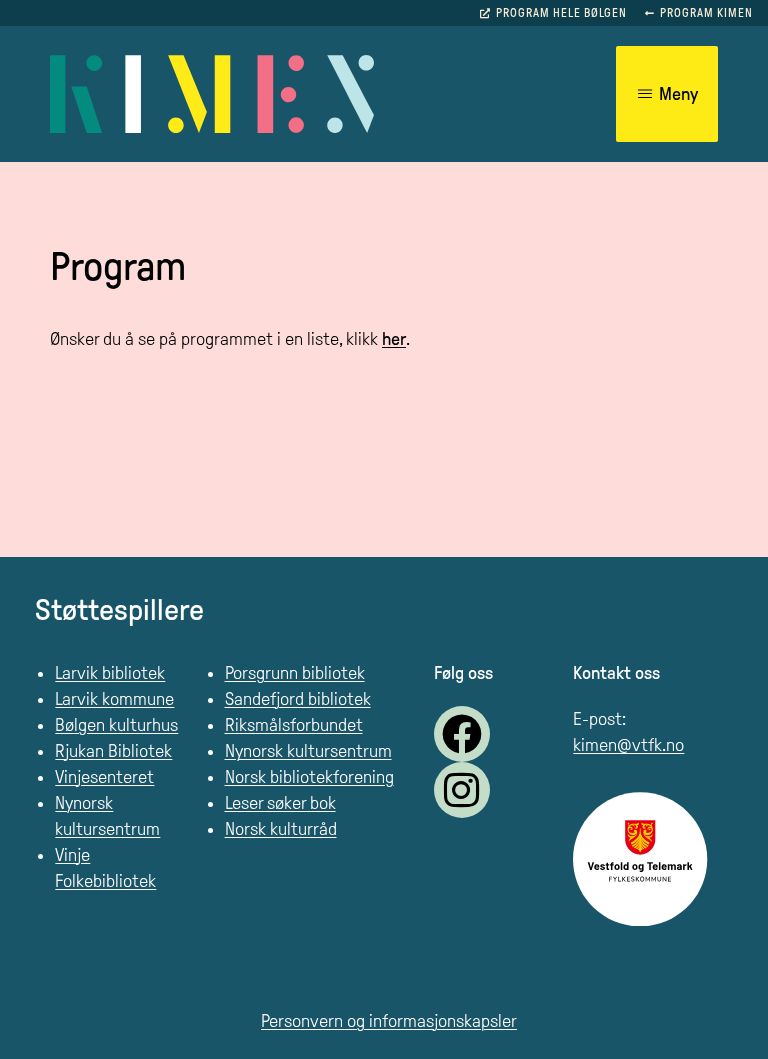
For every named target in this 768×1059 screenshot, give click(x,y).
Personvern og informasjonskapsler (389, 1021)
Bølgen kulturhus (116, 725)
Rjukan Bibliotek (113, 751)
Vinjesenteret (104, 777)
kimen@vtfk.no (628, 745)
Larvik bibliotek (110, 673)
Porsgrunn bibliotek (295, 673)
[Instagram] (462, 790)
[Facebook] (462, 734)
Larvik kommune (114, 699)
